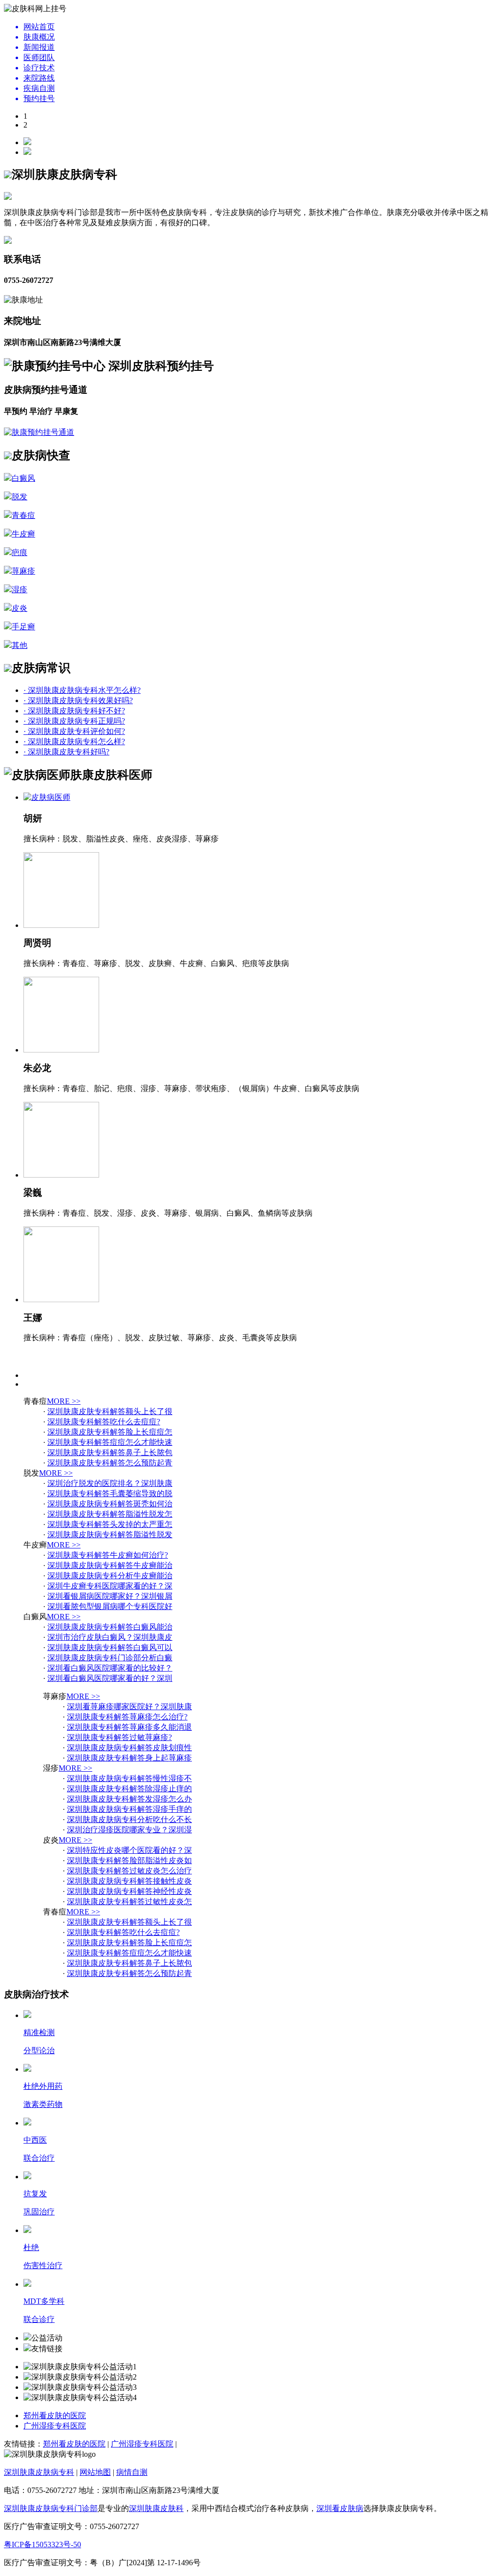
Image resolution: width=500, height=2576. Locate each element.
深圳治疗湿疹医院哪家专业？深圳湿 (129, 1830)
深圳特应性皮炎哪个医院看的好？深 (129, 1850)
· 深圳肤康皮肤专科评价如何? (74, 731)
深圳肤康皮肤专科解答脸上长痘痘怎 (110, 1432)
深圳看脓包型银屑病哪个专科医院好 (110, 1606)
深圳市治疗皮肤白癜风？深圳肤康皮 (110, 1637)
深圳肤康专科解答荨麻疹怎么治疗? (127, 1717)
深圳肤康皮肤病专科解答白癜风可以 (110, 1647)
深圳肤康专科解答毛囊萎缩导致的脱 (110, 1493)
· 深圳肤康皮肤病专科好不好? (74, 711)
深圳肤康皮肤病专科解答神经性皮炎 (129, 1891)
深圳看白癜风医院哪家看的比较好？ (110, 1668)
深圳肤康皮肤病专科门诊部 (51, 2508)
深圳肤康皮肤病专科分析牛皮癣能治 (110, 1576)
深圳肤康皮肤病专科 (39, 2472)
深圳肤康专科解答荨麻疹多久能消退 (129, 1727)
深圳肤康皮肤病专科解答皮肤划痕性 (129, 1748)
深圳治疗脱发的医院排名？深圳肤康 (110, 1483)
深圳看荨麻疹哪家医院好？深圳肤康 (129, 1707)
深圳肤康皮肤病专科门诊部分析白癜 (110, 1658)
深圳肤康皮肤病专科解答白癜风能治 (110, 1627)
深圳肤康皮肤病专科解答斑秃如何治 (110, 1504)
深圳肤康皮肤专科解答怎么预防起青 (110, 1463)
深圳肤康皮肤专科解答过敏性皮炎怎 (129, 1901)
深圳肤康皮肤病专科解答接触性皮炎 (129, 1881)
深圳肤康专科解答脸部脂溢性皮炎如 (129, 1860)
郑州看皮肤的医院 (55, 2415)
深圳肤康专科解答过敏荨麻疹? (119, 1737)
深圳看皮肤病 (340, 2508)
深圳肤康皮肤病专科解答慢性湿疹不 (129, 1778)
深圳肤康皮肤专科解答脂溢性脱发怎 (110, 1514)
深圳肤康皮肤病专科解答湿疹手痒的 (129, 1809)
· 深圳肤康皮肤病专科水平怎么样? (82, 690)
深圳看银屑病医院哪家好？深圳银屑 (110, 1596)
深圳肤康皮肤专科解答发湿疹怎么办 (129, 1799)
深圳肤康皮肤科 (156, 2508)
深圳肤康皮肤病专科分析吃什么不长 (129, 1819)
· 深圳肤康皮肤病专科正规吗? (74, 721)
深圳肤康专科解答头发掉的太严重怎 (110, 1524)
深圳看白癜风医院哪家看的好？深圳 (110, 1678)
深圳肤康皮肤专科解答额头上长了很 (110, 1411)
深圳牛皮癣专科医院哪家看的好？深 (110, 1586)
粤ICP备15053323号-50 (42, 2544)
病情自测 (132, 2472)
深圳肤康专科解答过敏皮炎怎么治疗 (129, 1871)
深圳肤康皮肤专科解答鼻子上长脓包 (110, 1452)
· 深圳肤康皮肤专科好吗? (66, 752)
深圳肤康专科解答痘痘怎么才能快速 (110, 1442)
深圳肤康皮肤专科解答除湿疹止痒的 (129, 1789)
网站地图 (95, 2472)
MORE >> (64, 1401)
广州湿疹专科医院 (55, 2426)
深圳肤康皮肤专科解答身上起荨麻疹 (129, 1758)
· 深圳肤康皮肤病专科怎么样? (74, 741)
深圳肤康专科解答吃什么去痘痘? (104, 1422)
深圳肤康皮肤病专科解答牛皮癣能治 (110, 1565)
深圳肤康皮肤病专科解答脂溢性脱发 (110, 1535)
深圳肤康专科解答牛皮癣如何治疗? (108, 1555)
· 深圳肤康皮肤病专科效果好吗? (78, 700)
